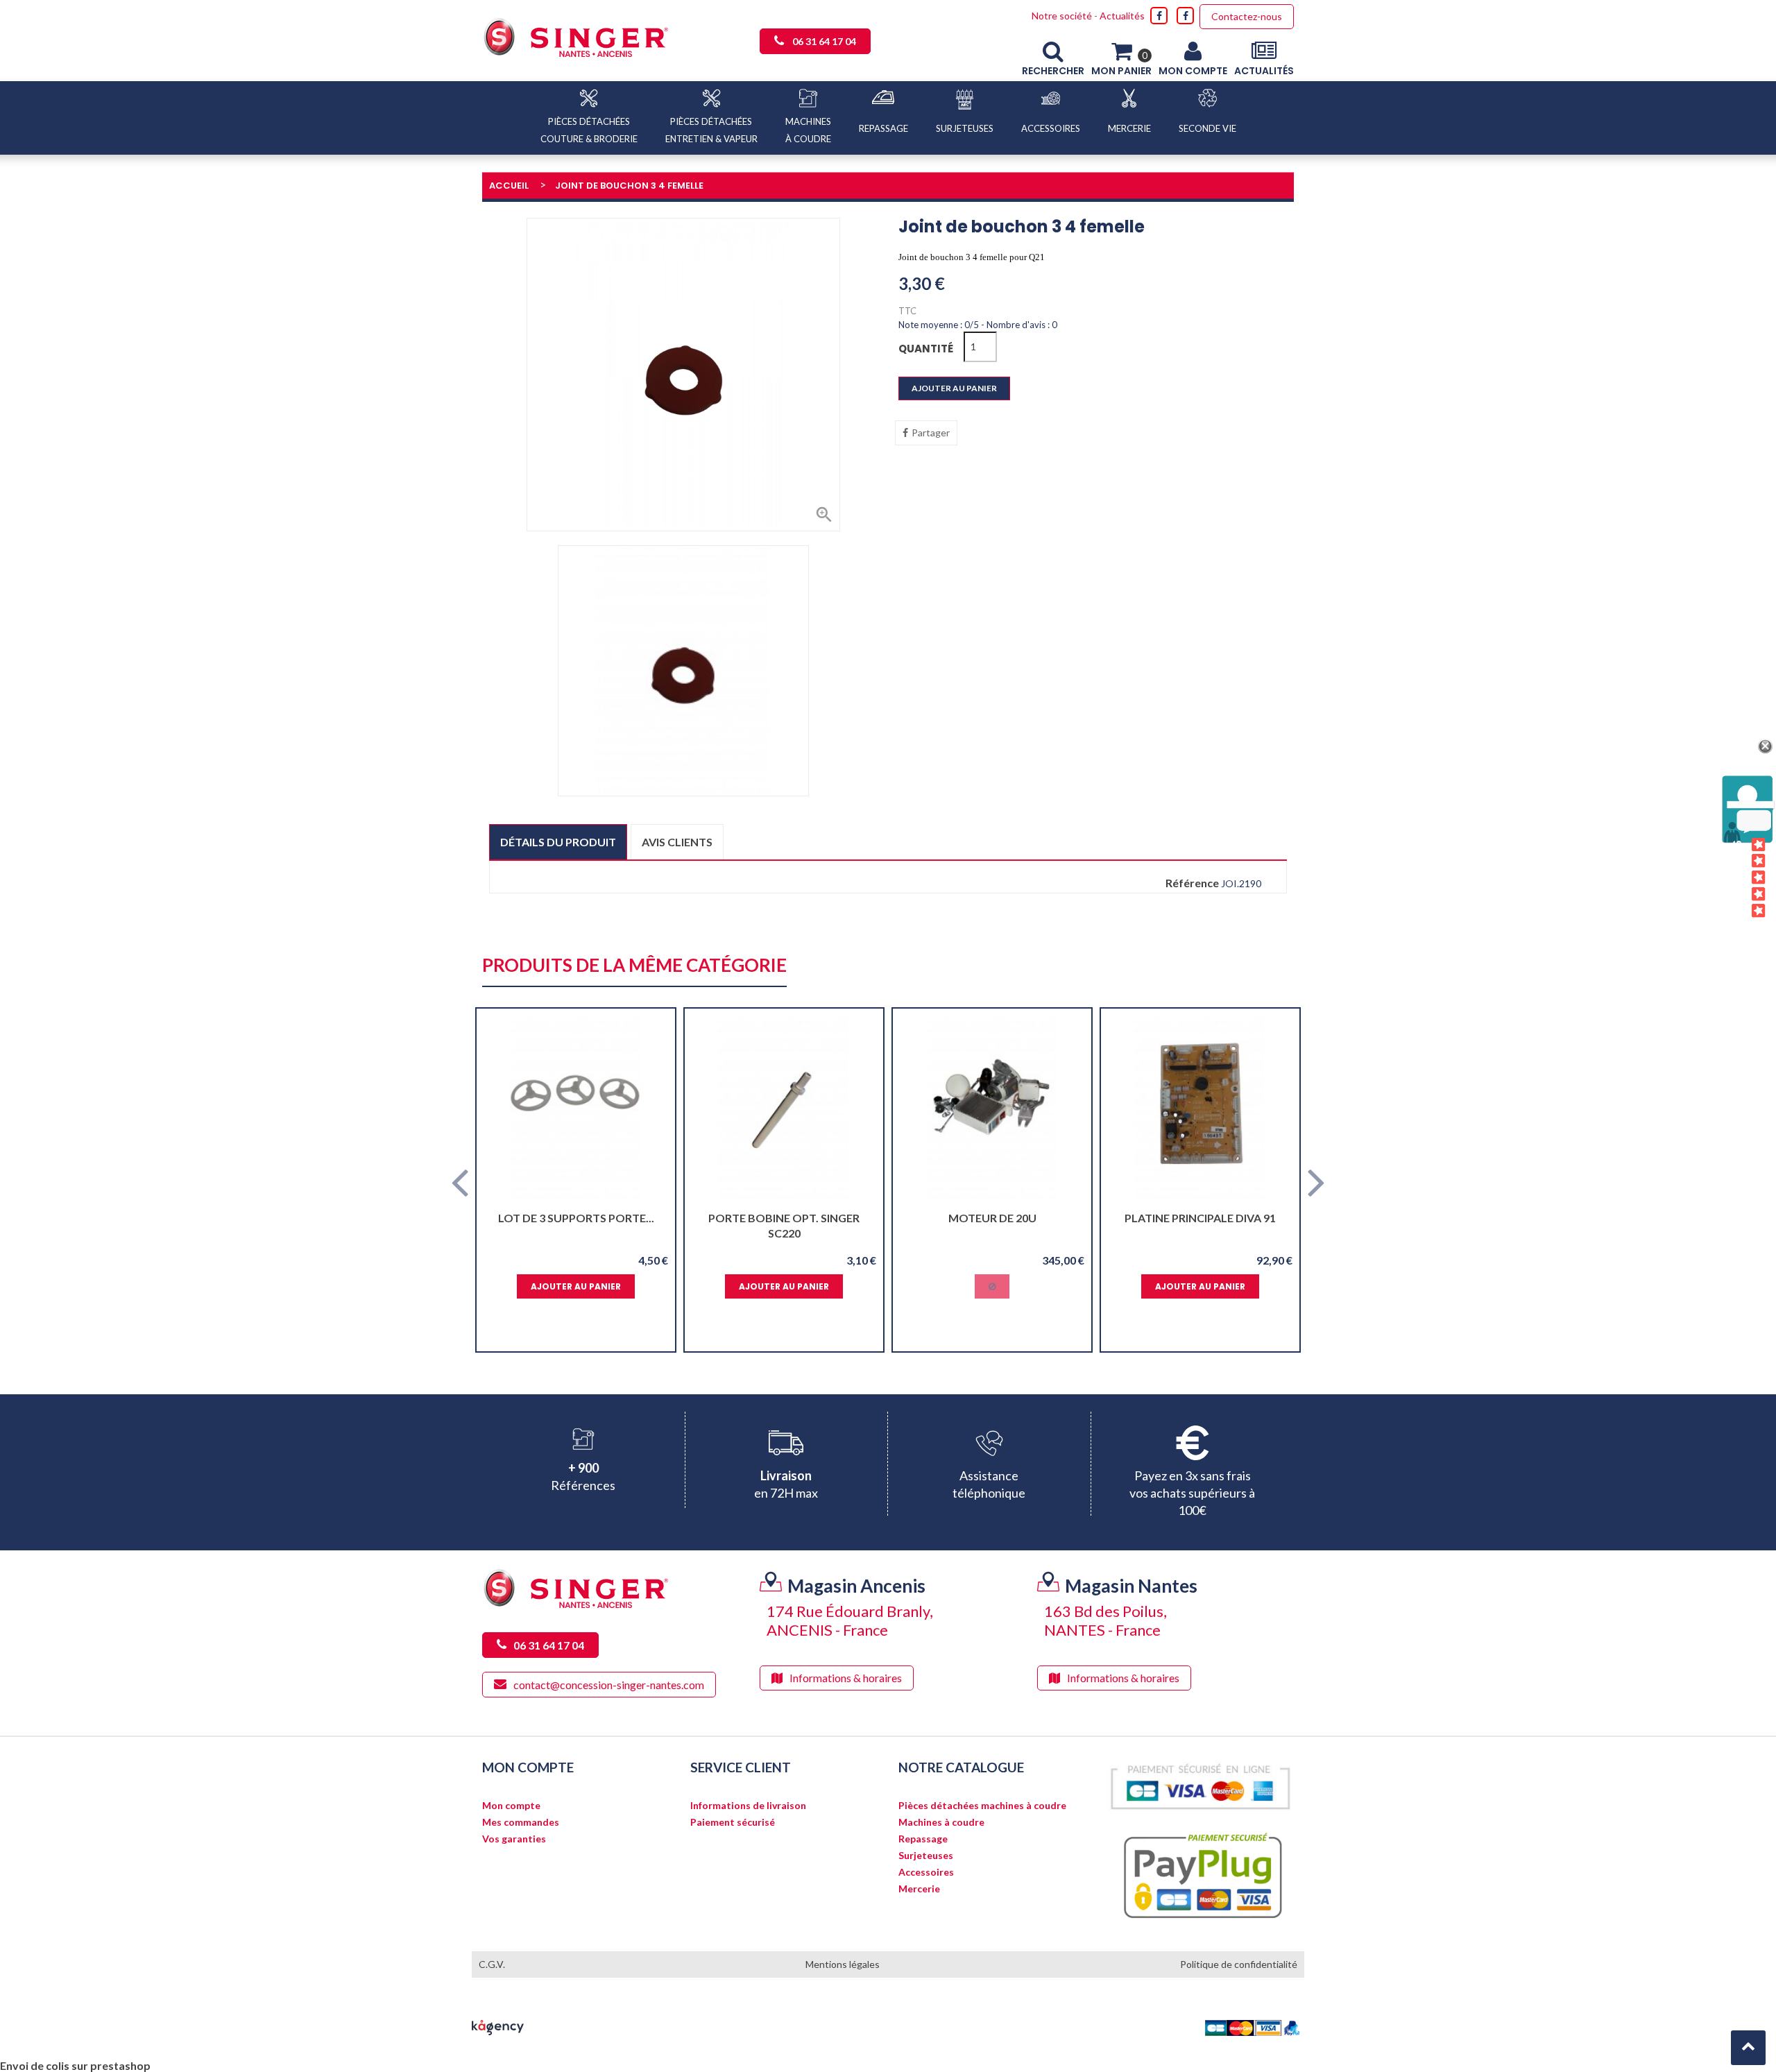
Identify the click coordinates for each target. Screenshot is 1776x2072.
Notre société (1062, 16)
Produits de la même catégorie (634, 966)
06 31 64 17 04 (824, 41)
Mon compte (511, 1806)
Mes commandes (521, 1822)
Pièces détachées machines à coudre (982, 1806)
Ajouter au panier (954, 388)
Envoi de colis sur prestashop (75, 2065)
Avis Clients (1737, 878)
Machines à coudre (941, 1822)
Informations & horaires (846, 1678)
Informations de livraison (748, 1806)
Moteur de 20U (992, 1218)
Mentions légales (843, 1964)
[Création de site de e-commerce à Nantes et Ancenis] (498, 2026)
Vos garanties (514, 1839)
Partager (931, 433)
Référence (1192, 883)
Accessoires (926, 1872)
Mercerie (919, 1889)
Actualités (1122, 16)
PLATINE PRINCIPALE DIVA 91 (1200, 1218)
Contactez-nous (1247, 16)
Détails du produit (558, 842)
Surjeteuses (926, 1856)
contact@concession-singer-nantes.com (609, 1685)
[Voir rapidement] (652, 1108)
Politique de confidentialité (1239, 1964)
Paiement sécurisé (733, 1822)
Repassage (923, 1839)
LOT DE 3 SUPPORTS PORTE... (576, 1218)
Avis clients (677, 842)
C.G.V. (492, 1964)
